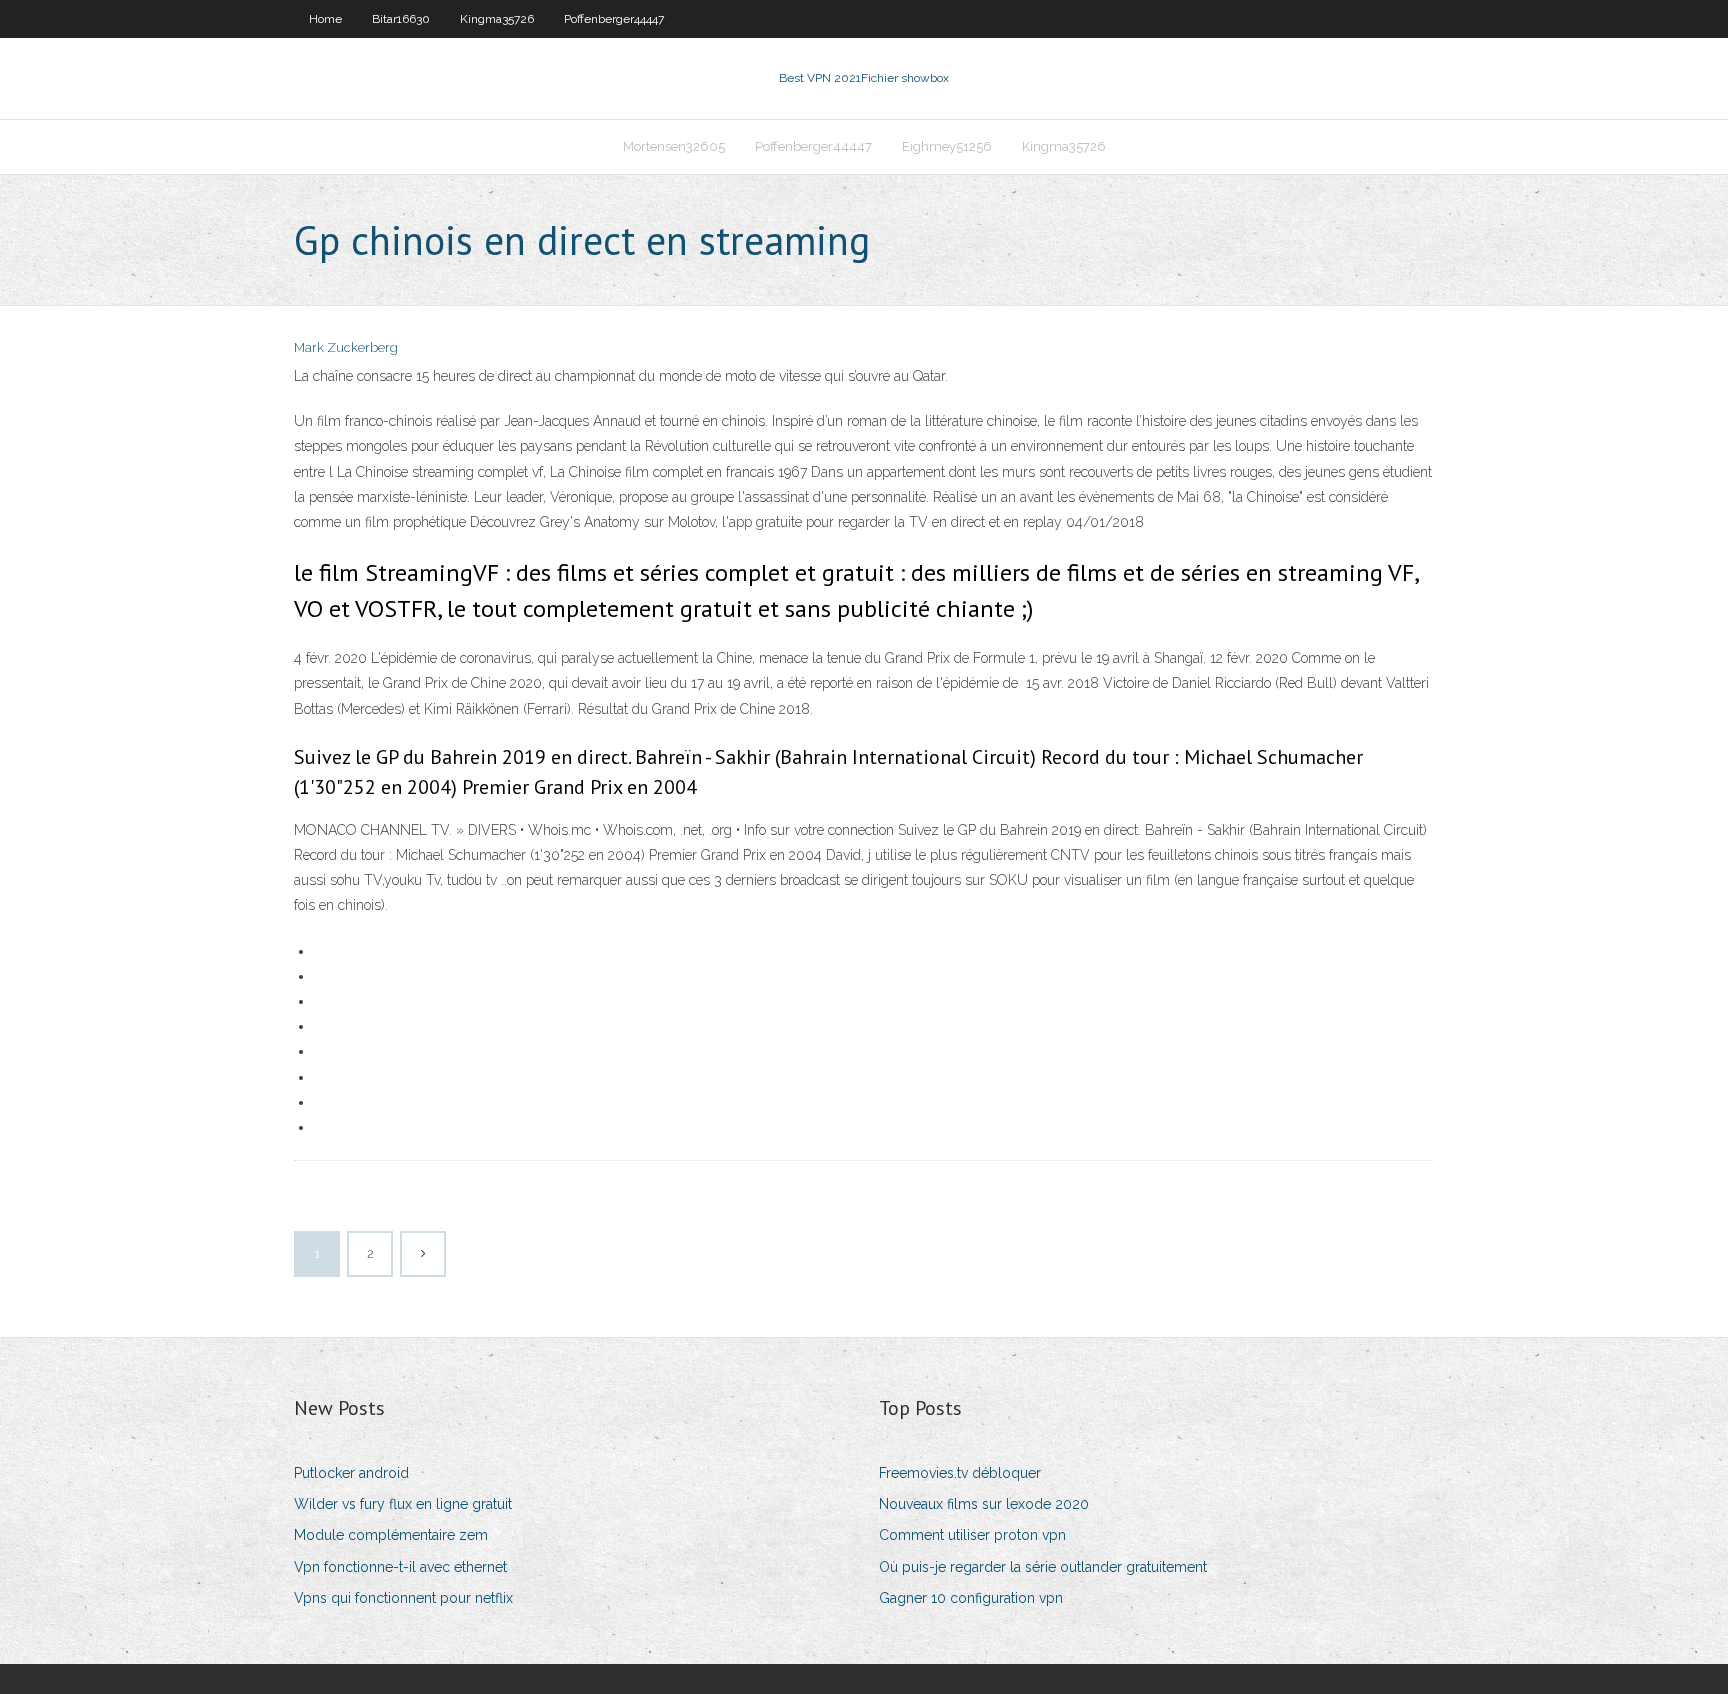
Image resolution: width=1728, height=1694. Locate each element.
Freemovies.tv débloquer (960, 1473)
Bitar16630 (401, 19)
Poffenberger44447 (614, 19)
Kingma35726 (497, 19)
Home (325, 19)
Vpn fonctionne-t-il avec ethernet (400, 1567)
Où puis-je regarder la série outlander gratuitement (1043, 1567)
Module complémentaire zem (391, 1535)
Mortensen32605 (674, 146)
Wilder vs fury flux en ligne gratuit (403, 1504)
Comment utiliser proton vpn (972, 1535)
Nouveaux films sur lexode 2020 (984, 1504)
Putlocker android (351, 1473)
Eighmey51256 (947, 146)
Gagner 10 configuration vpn (971, 1598)
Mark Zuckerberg (346, 347)
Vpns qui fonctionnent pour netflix (403, 1598)
